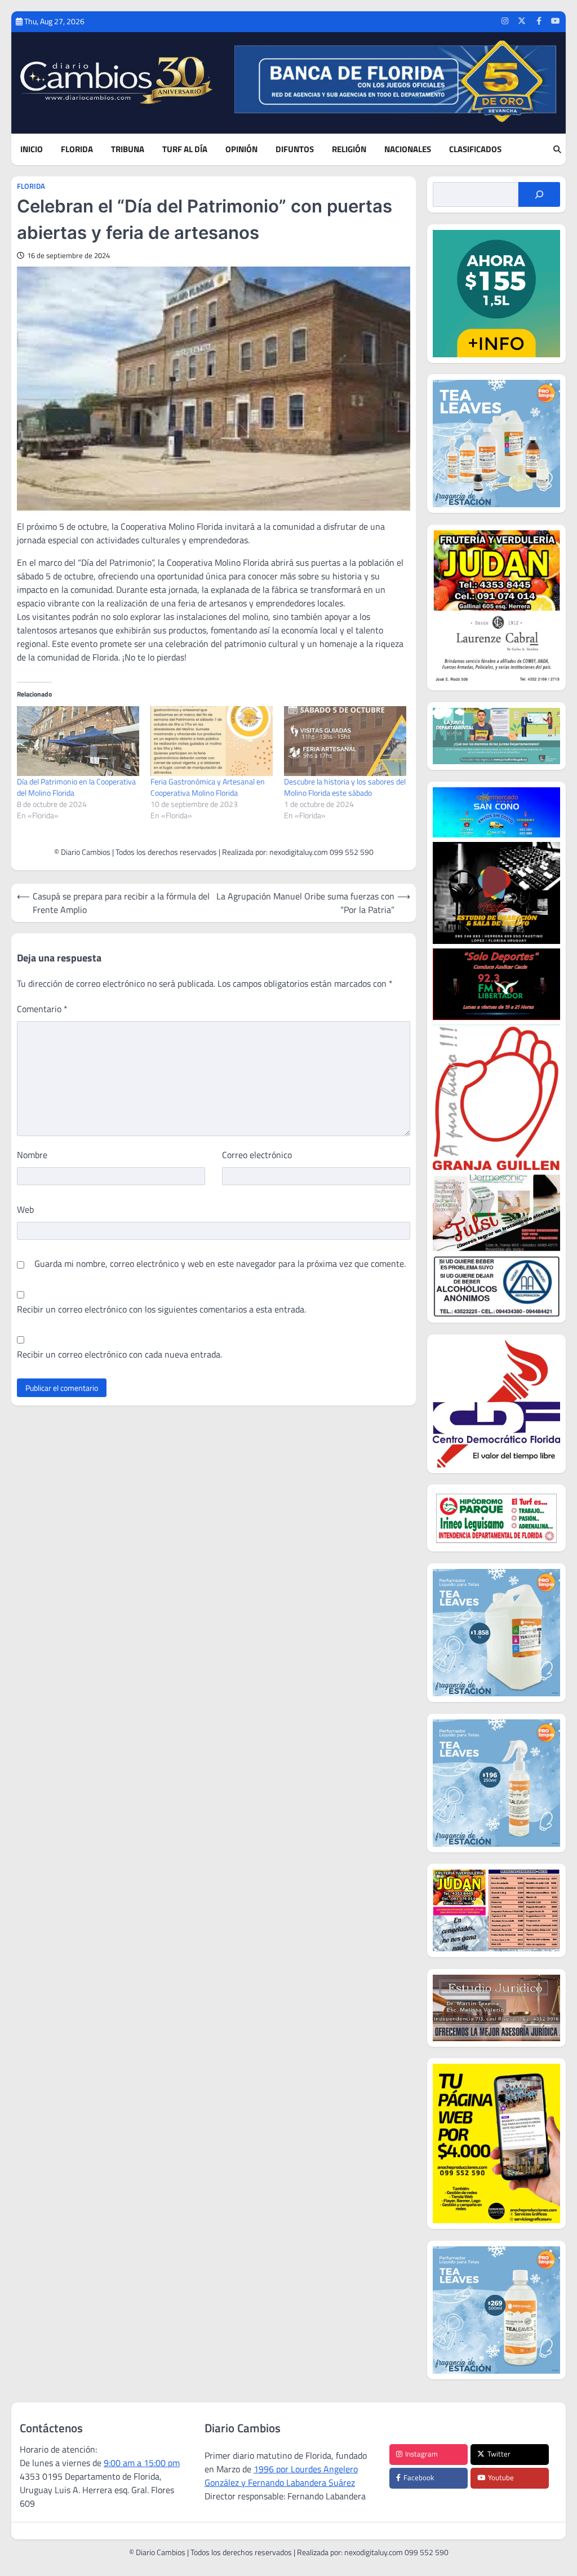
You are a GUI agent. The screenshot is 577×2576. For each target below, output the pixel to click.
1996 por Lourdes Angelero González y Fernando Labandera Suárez (281, 2476)
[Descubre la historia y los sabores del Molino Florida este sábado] (345, 741)
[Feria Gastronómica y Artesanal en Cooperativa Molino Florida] (212, 741)
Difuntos (295, 149)
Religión (349, 149)
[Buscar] (539, 194)
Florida (77, 149)
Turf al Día (185, 149)
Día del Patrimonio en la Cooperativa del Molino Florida (76, 787)
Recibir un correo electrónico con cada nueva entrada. (119, 1354)
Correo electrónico (257, 1155)
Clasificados (475, 149)
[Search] (557, 149)
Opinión (241, 149)
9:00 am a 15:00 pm (142, 2463)
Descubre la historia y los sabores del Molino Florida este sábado (345, 787)
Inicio (32, 149)
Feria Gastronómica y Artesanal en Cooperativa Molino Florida (208, 787)
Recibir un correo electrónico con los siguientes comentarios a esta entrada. (161, 1309)
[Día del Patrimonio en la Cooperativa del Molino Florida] (78, 741)
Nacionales (408, 149)
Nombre (32, 1155)
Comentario (42, 1009)
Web (25, 1209)
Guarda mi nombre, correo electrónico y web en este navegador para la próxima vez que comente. (220, 1263)
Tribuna (128, 149)
